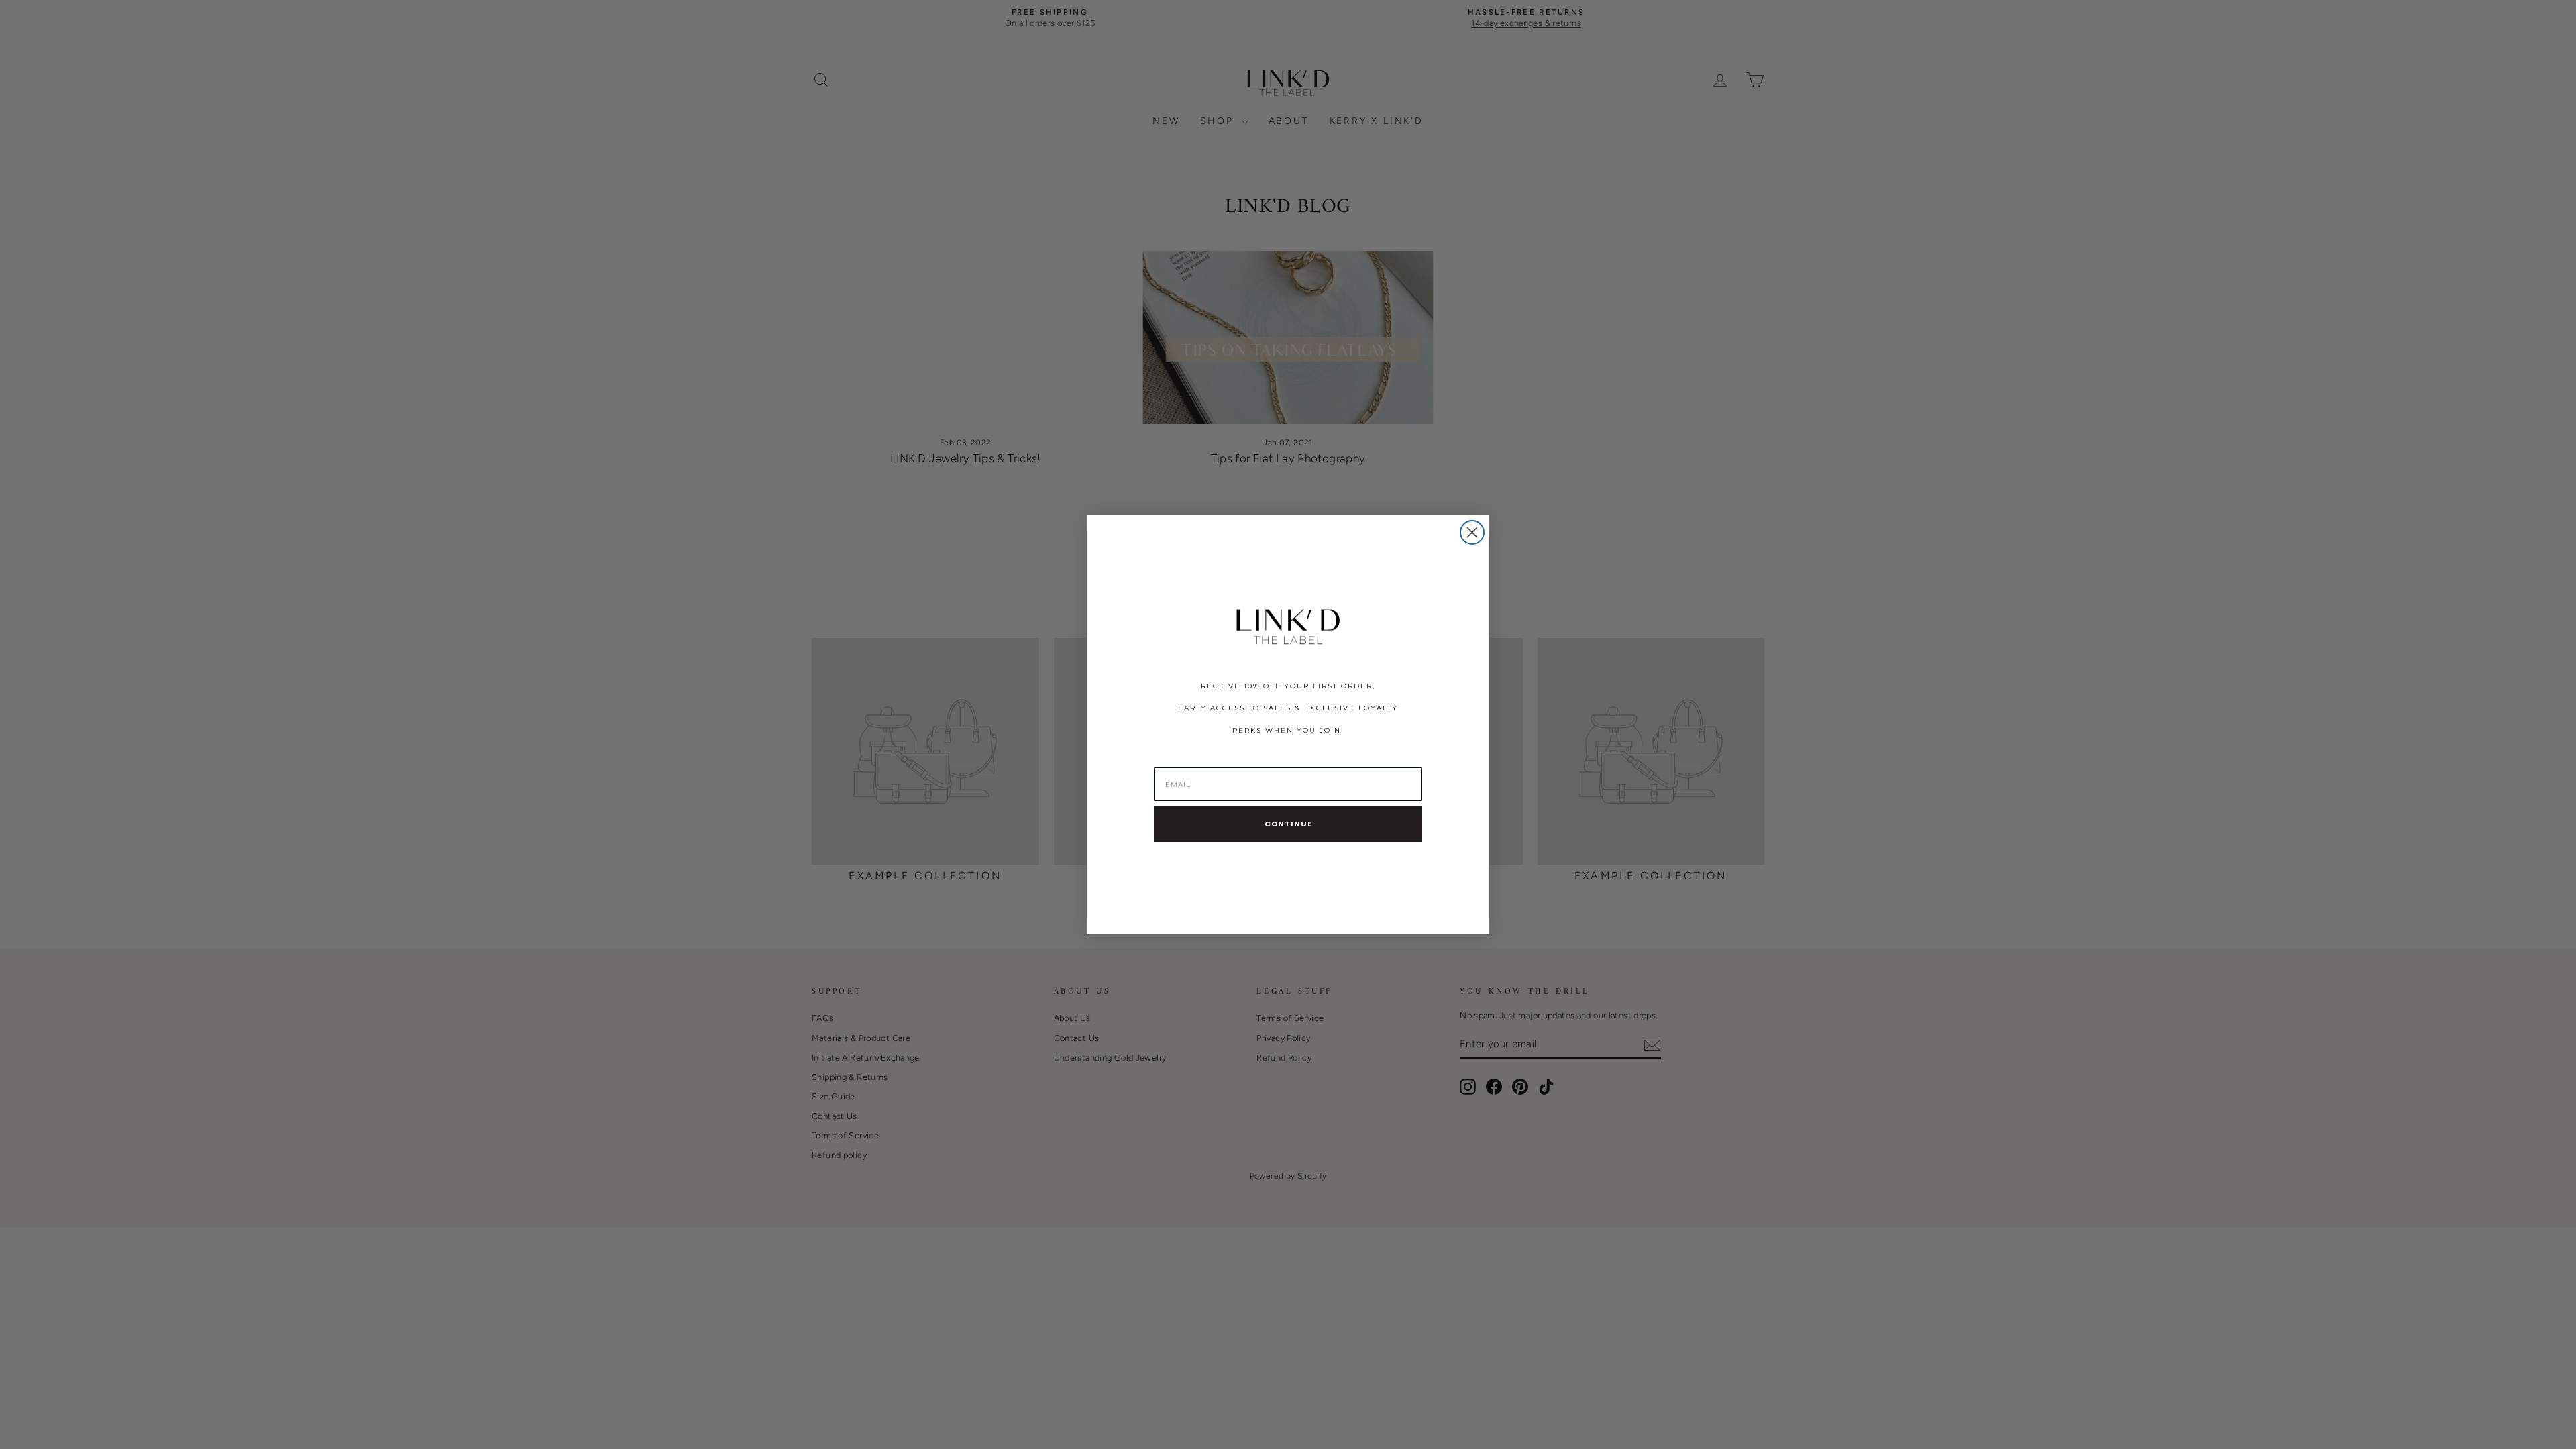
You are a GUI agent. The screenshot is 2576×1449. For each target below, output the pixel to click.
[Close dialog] (1472, 532)
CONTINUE (1288, 824)
